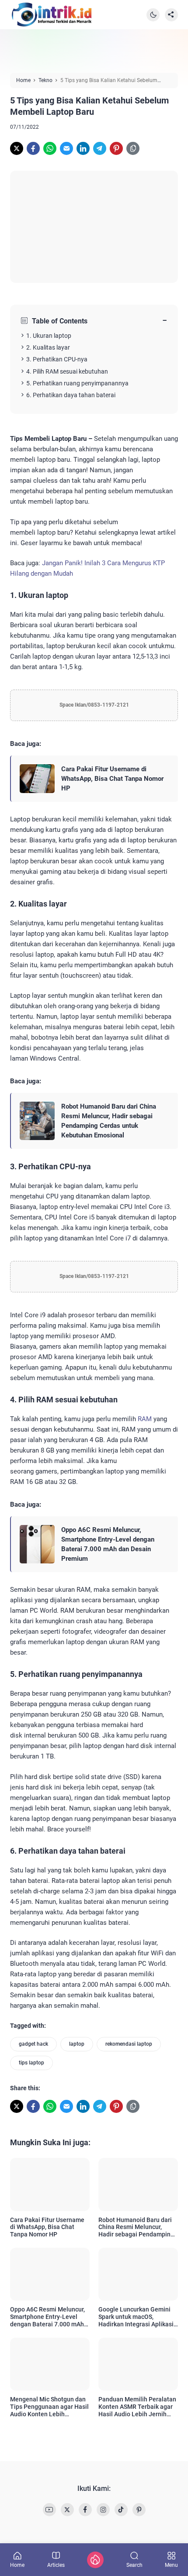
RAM (145, 1419)
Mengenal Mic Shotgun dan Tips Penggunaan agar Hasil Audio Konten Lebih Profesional (49, 2407)
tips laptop (31, 2063)
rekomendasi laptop (129, 2044)
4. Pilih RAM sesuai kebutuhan (67, 371)
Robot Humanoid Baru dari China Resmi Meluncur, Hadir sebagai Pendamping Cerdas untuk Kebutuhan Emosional (109, 1121)
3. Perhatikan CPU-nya (57, 359)
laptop (77, 2044)
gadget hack (33, 2044)
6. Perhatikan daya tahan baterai (71, 395)
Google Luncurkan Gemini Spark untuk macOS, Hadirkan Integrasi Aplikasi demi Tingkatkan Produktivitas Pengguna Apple (136, 2317)
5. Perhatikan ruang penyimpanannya (77, 383)
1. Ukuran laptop (49, 336)
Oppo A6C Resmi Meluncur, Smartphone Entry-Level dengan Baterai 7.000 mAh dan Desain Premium (108, 1544)
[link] (17, 148)
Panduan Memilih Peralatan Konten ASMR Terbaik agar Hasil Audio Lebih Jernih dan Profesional (137, 2407)
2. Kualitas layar (48, 347)
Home (17, 2565)
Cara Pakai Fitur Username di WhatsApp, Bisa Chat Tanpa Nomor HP (112, 779)
